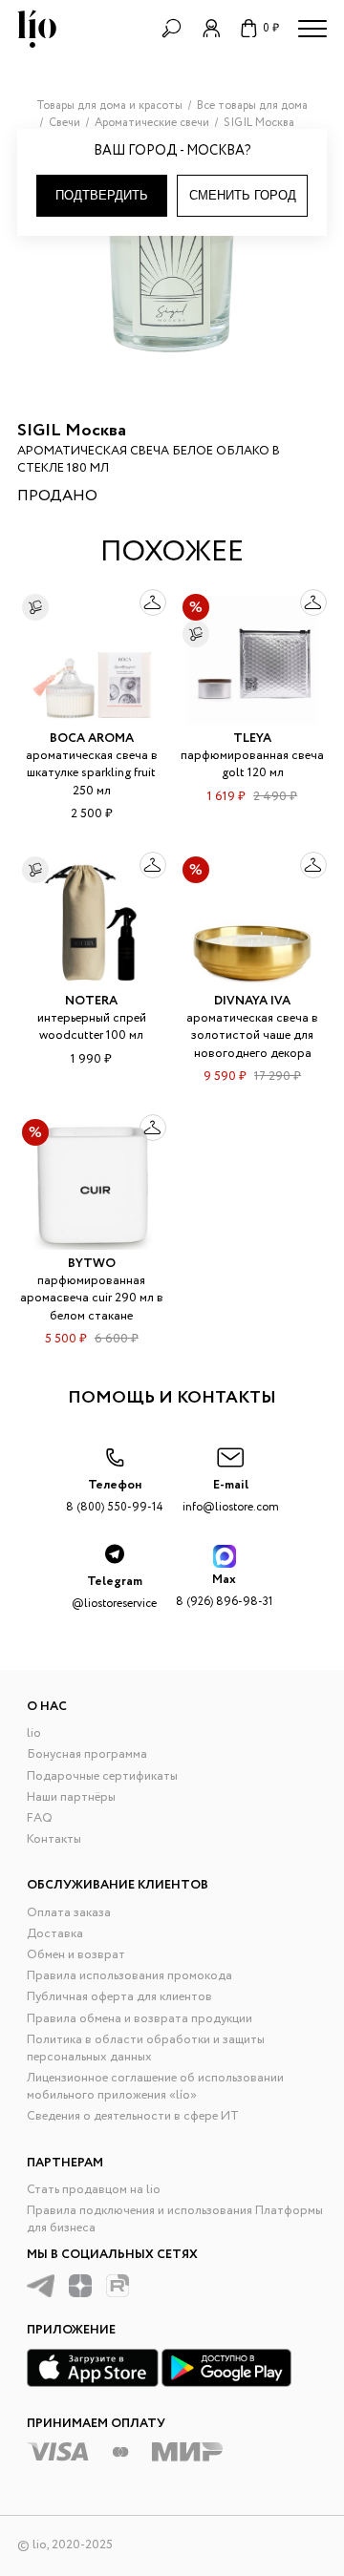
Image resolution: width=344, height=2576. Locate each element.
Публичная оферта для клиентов (119, 1997)
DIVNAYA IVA (252, 1001)
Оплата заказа (69, 1913)
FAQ (40, 1818)
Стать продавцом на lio (94, 2190)
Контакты (54, 1839)
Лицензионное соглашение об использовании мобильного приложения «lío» (155, 2087)
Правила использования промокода (129, 1976)
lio (34, 1733)
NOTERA (91, 1001)
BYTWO (92, 1264)
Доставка (55, 1934)
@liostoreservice (114, 1592)
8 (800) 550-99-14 (115, 1496)
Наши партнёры (71, 1797)
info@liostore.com (231, 1496)
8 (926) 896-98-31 (224, 1590)
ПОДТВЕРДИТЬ (102, 195)
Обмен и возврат (76, 1955)
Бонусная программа (87, 1754)
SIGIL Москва (72, 431)
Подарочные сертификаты (102, 1776)
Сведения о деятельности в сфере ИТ (133, 2116)
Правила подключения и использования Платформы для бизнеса (175, 2219)
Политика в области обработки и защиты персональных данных (146, 2048)
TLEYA (252, 739)
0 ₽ (271, 28)
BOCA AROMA (92, 739)
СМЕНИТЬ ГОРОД (243, 195)
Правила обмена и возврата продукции (140, 2019)
